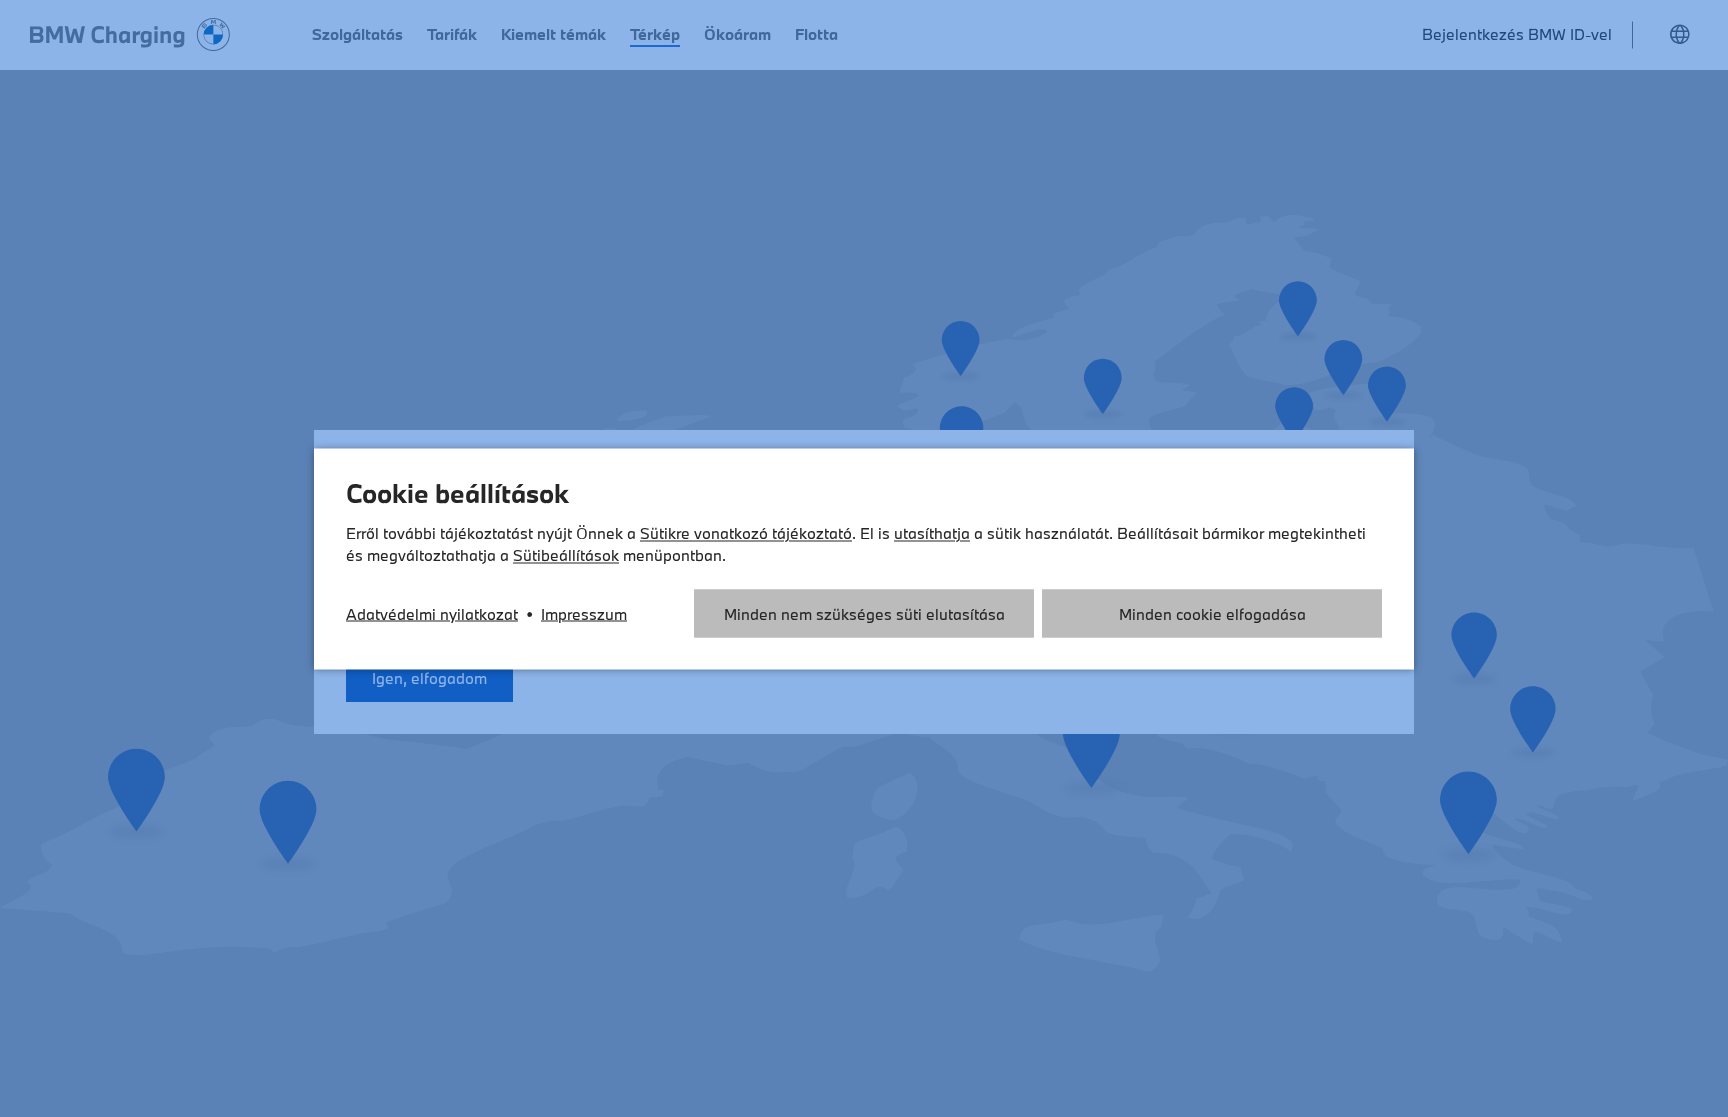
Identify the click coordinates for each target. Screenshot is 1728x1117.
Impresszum (584, 613)
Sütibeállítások (566, 554)
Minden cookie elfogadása (1212, 613)
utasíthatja (932, 532)
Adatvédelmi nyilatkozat (432, 613)
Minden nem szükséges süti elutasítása (864, 613)
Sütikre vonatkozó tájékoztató (746, 532)
